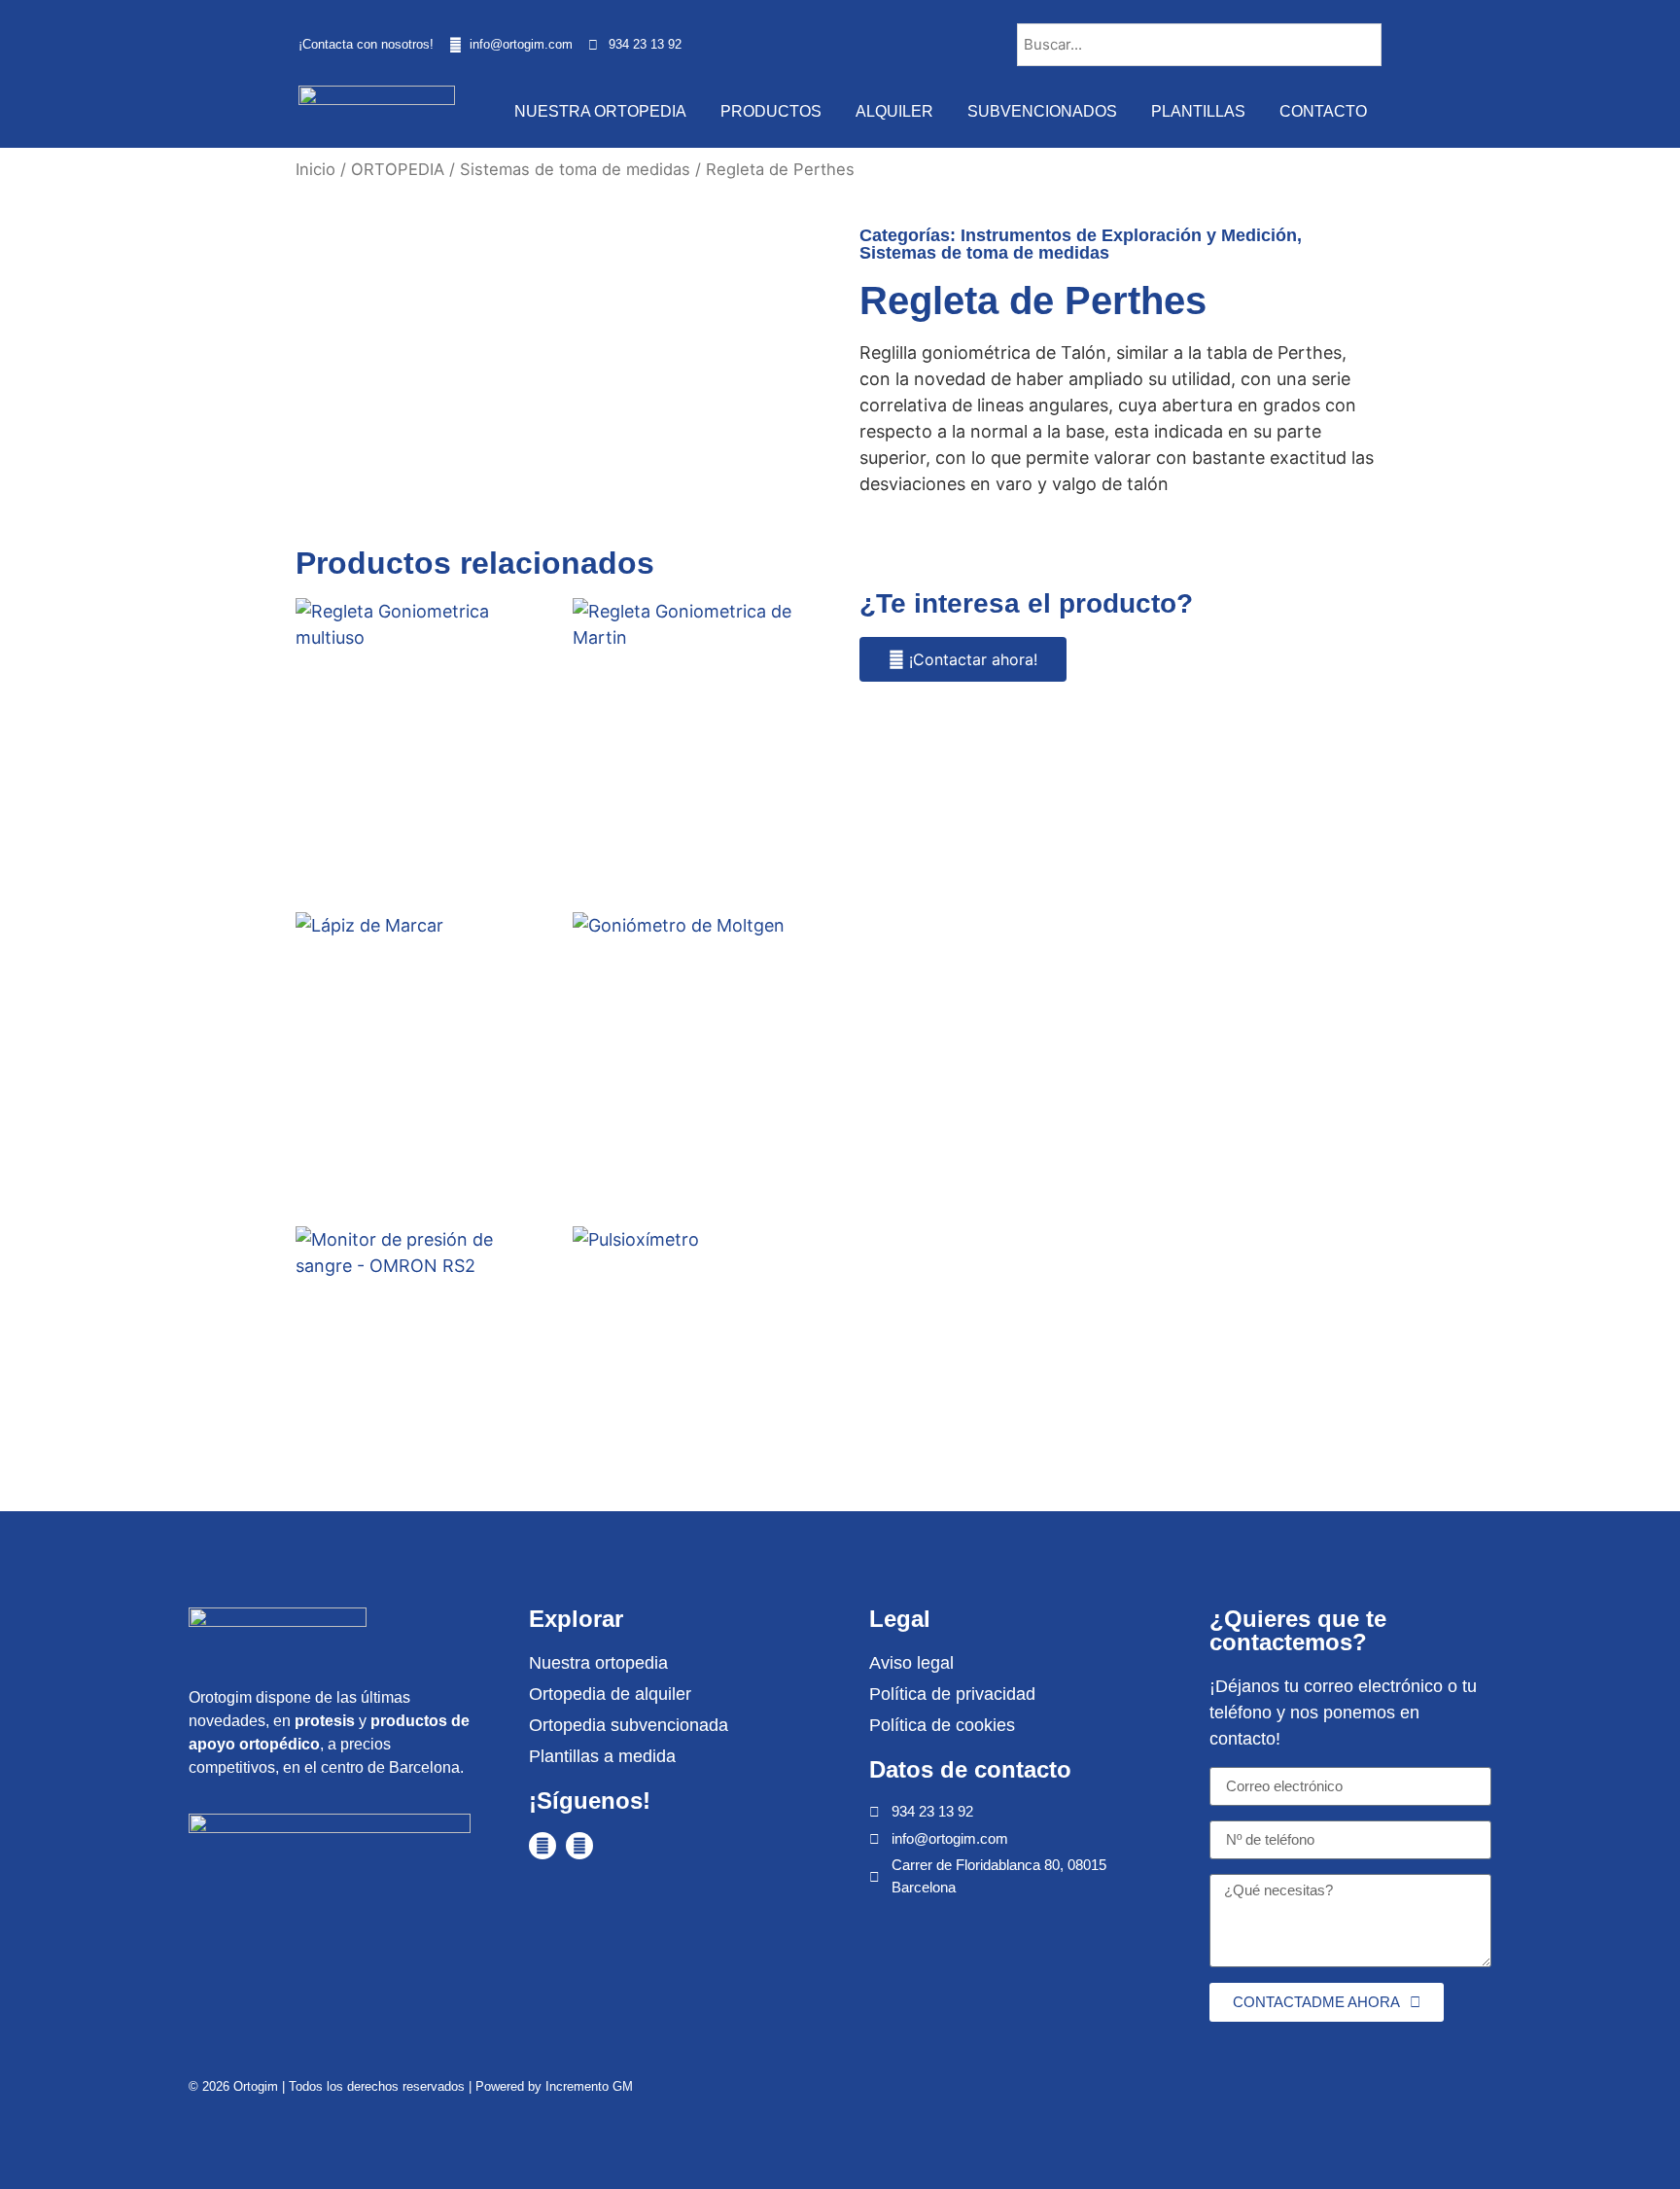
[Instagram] (579, 1846)
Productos (771, 111)
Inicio (315, 169)
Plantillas (1198, 111)
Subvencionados (1042, 111)
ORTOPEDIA (398, 169)
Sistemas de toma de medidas (575, 169)
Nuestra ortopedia (600, 111)
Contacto (1323, 111)
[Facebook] (542, 1846)
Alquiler (894, 111)
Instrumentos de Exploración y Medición (1129, 235)
